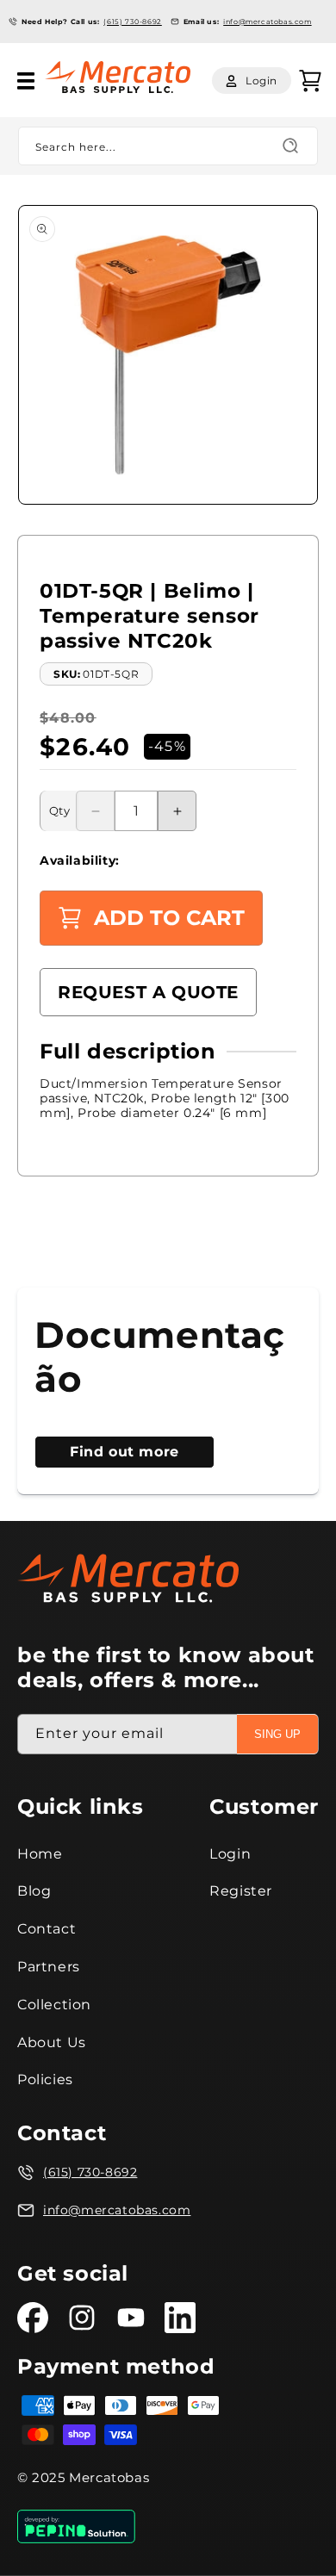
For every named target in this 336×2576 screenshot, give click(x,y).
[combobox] (168, 146)
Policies (45, 2079)
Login (230, 1854)
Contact (47, 1929)
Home (40, 1854)
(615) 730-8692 (132, 22)
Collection (54, 2005)
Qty (59, 810)
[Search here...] (290, 146)
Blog (34, 1891)
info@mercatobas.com (267, 22)
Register (241, 1891)
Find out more (124, 1452)
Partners (49, 1967)
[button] (26, 81)
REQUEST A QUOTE (148, 992)
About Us (52, 2042)
